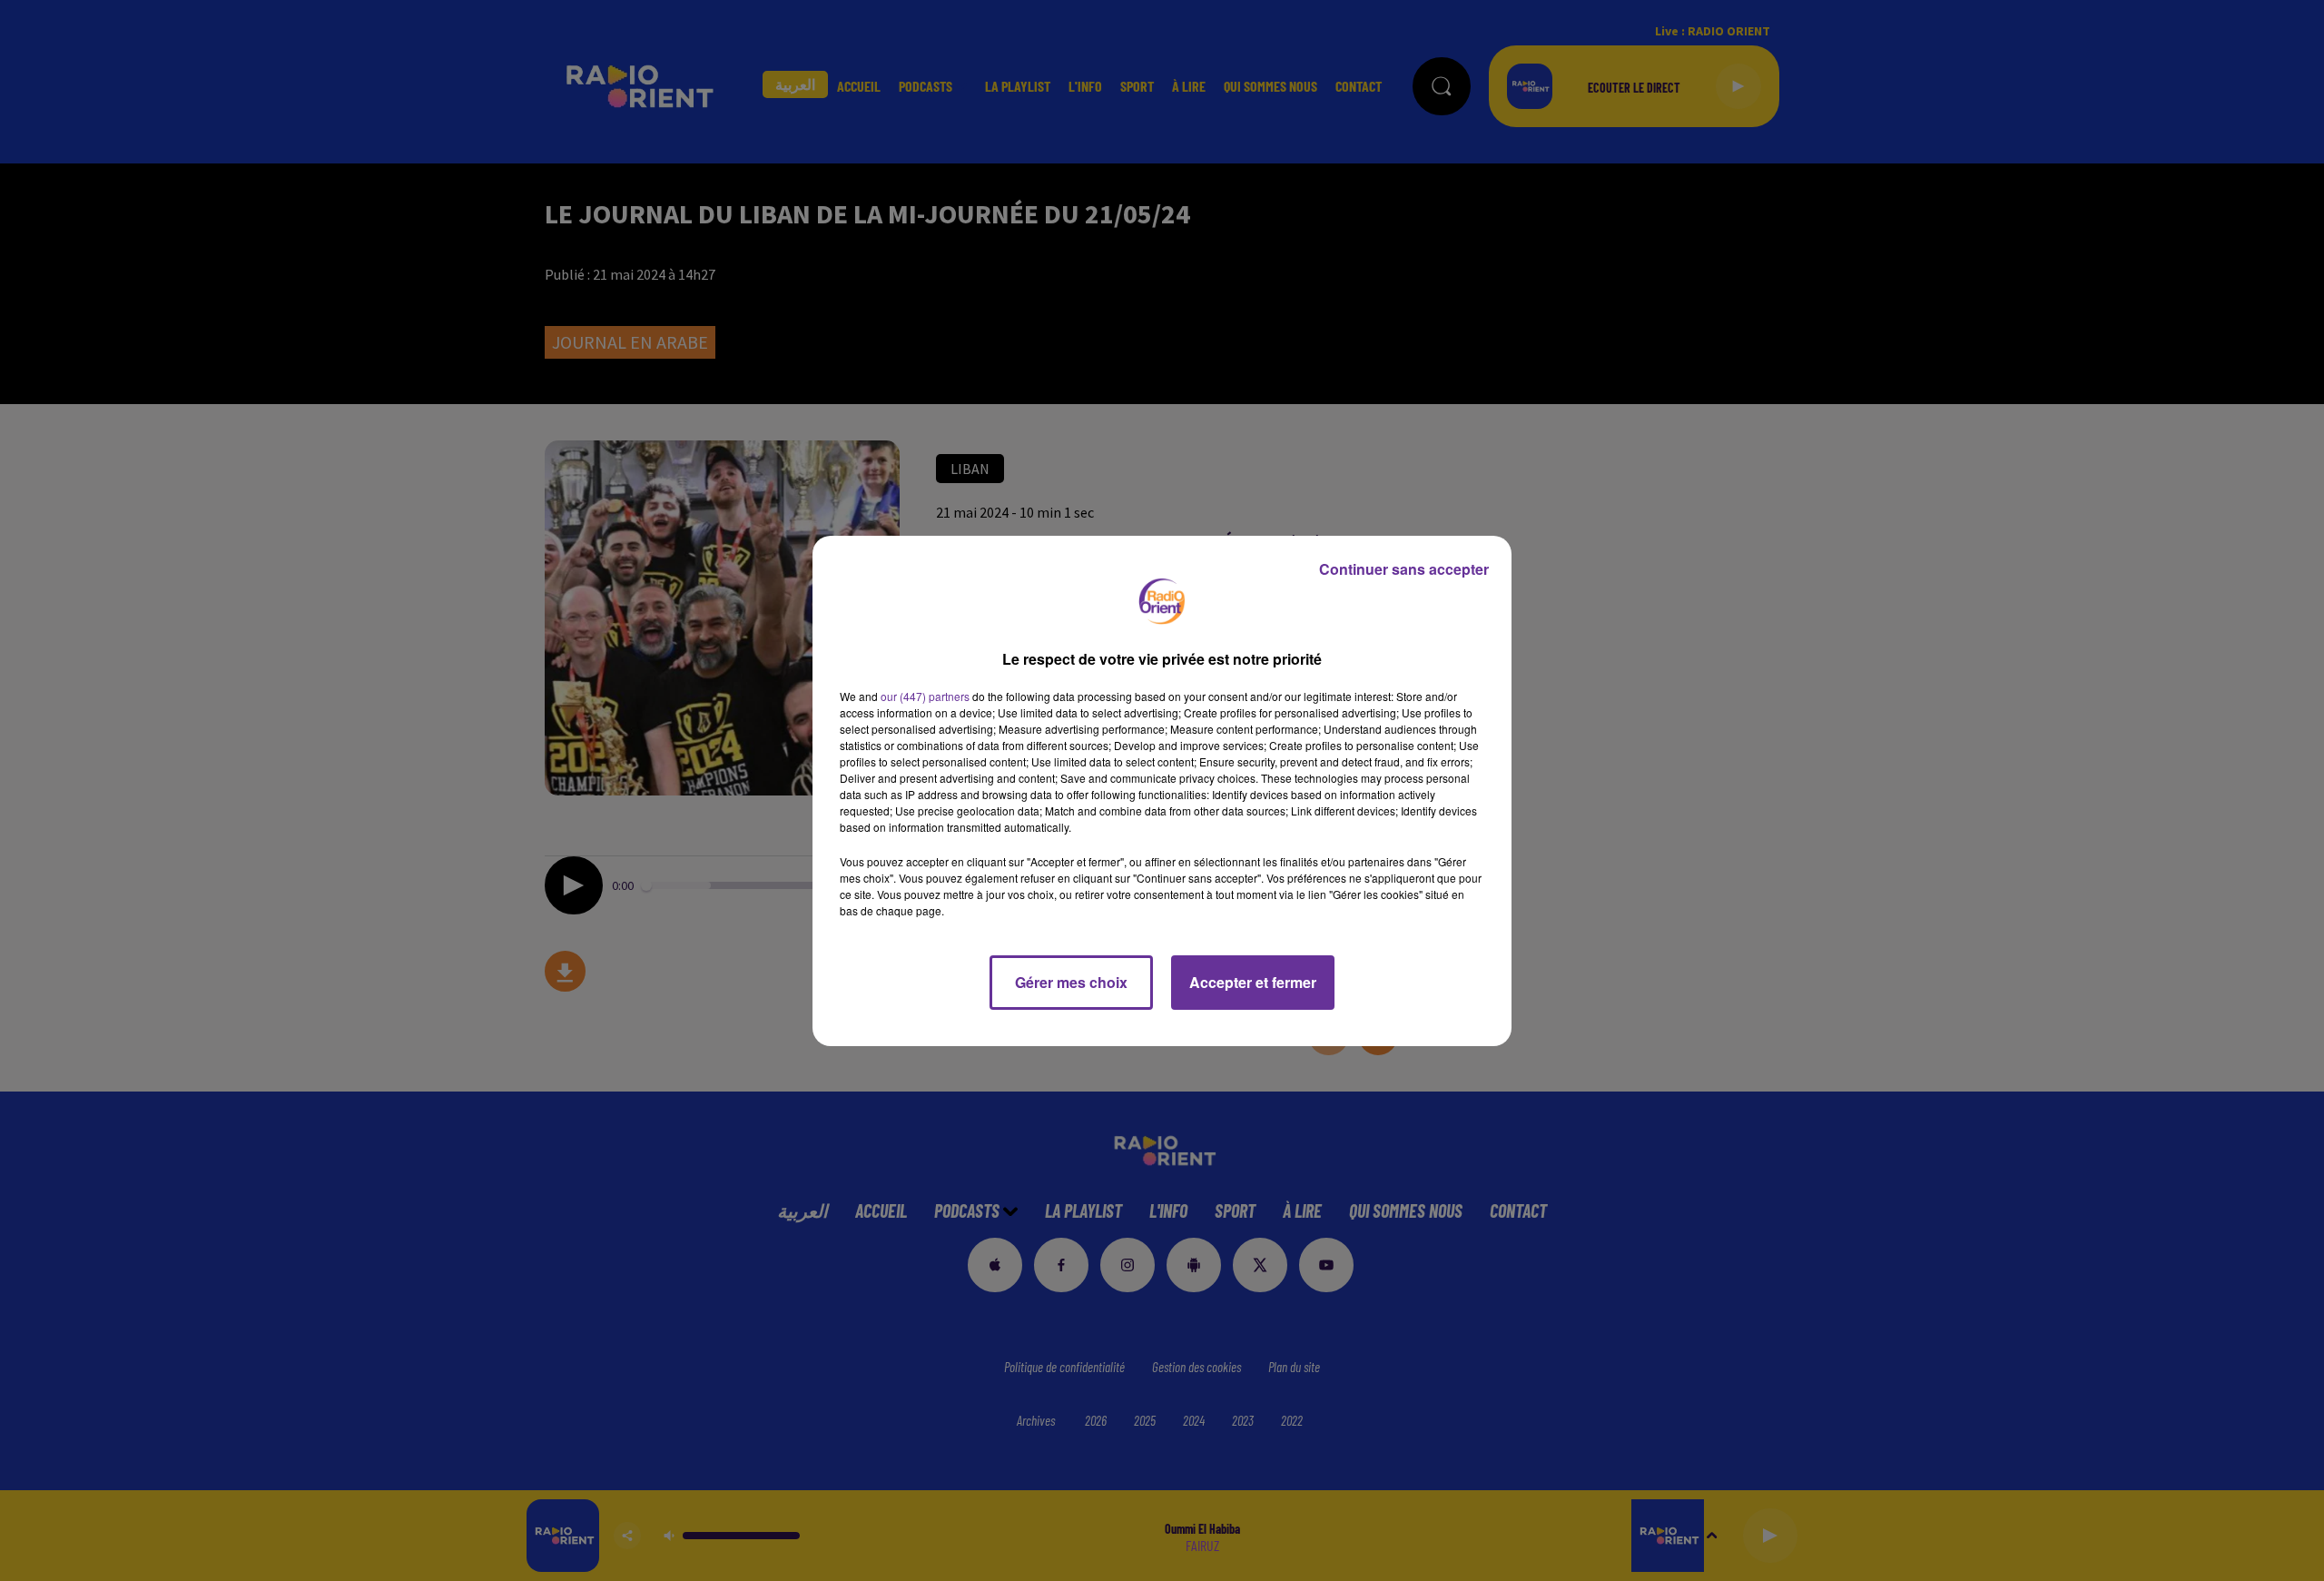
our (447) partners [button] (925, 696)
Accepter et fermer (1253, 982)
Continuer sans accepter (1404, 569)
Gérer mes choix (1071, 982)
